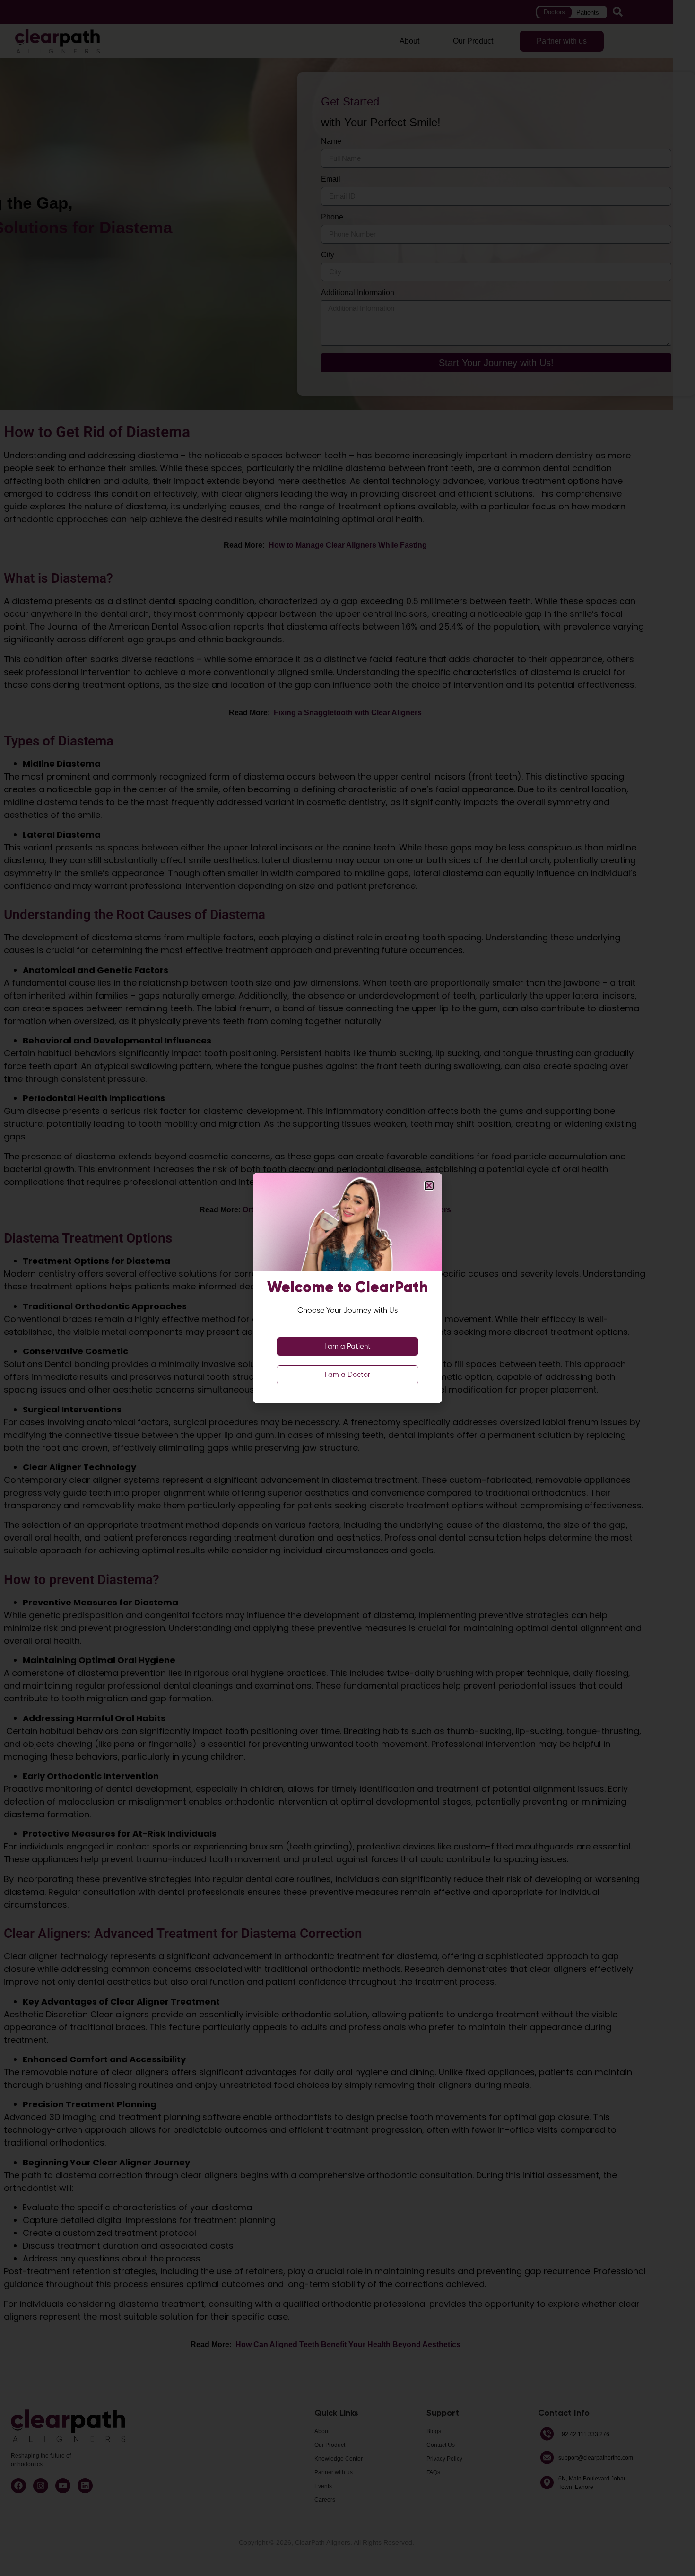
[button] (429, 1186)
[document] (347, 1288)
